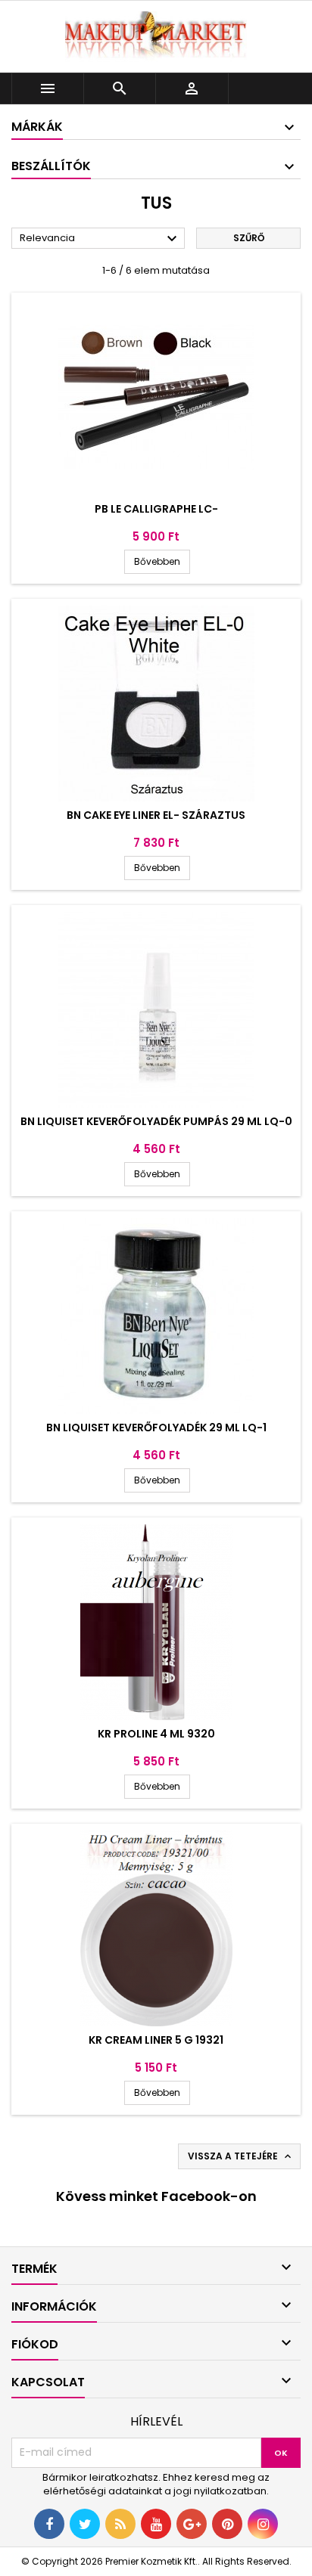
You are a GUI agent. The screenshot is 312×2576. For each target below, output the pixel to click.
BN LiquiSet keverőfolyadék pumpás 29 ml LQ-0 (156, 1121)
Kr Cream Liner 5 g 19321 (156, 2040)
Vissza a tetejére (241, 2156)
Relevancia (100, 239)
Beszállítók (51, 166)
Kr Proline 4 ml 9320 (156, 1734)
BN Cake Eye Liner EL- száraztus (156, 815)
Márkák (37, 127)
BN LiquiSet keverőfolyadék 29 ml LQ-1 (156, 1427)
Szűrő (249, 238)
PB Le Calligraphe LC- (156, 509)
